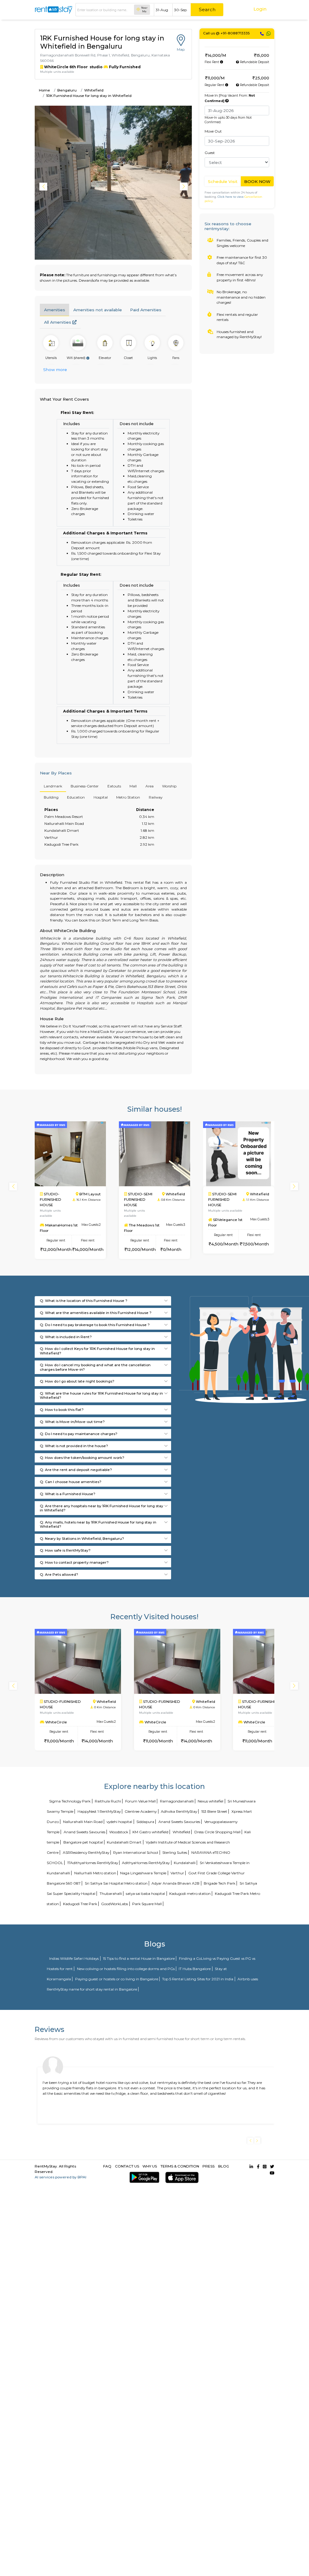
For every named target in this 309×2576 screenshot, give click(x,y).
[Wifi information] (88, 358)
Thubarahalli (111, 1894)
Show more (55, 370)
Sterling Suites (175, 1852)
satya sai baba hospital (145, 1894)
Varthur (177, 1873)
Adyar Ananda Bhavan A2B (175, 1883)
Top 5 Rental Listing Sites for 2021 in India (198, 1979)
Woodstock (119, 1832)
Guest (210, 153)
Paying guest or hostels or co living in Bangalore (117, 1979)
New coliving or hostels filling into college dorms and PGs (126, 1969)
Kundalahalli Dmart (124, 1842)
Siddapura (145, 1822)
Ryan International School (136, 1852)
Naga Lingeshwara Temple (143, 1873)
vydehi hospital (119, 1822)
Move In (230, 98)
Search (207, 10)
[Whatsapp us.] (269, 34)
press (209, 2166)
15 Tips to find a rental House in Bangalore (139, 1958)
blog (224, 2166)
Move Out (213, 131)
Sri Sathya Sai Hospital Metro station (116, 1883)
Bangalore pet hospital (83, 1842)
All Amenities (58, 322)
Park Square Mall (147, 1904)
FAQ (107, 2166)
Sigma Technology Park (70, 1801)
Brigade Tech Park (220, 1883)
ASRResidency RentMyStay (86, 1852)
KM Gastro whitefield (150, 1832)
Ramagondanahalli (177, 1801)
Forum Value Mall (140, 1801)
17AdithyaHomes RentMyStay (93, 1863)
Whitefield (94, 90)
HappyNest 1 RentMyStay (99, 1811)
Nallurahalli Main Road (83, 1822)
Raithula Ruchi (108, 1801)
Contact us (127, 2166)
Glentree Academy (141, 1811)
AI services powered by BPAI (61, 2177)
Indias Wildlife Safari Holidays (74, 1958)
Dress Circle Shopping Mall (217, 1832)
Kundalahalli (185, 1863)
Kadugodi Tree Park (80, 1904)
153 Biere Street (214, 1811)
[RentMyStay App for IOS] (181, 2177)
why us (150, 2166)
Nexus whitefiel (210, 1801)
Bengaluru (67, 90)
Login (260, 9)
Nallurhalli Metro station (95, 1873)
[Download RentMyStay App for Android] (143, 2177)
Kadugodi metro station (190, 1894)
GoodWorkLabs (115, 1904)
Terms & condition (180, 2166)
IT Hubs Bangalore (195, 1969)
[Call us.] (262, 34)
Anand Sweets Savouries (179, 1822)
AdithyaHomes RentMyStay (146, 1863)
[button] (185, 187)
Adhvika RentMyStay (179, 1811)
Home (45, 90)
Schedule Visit (223, 181)
